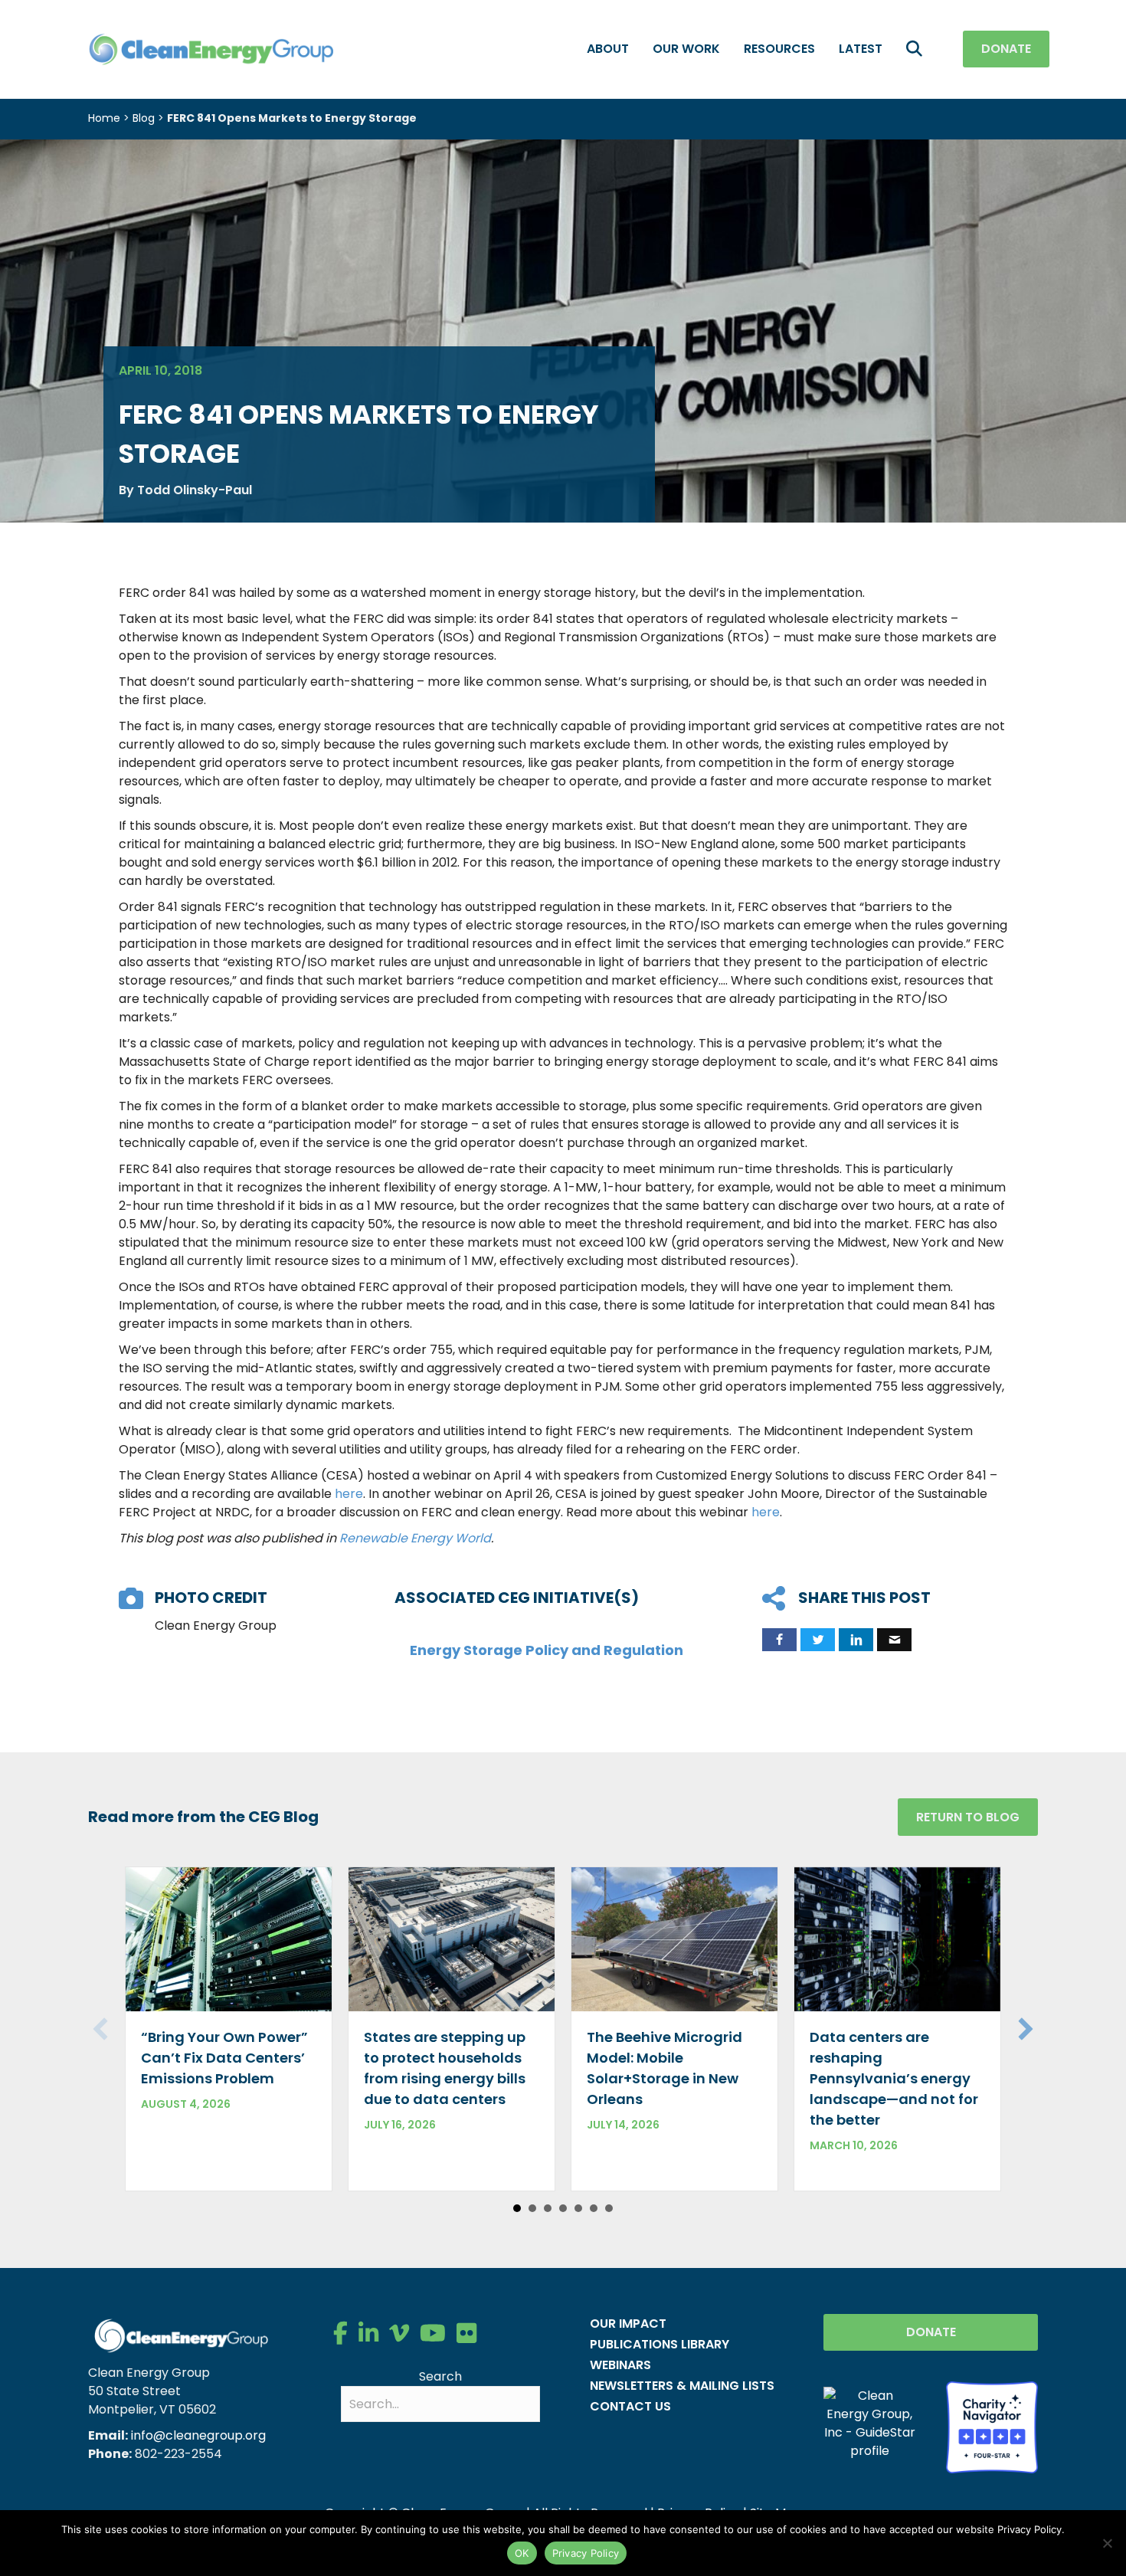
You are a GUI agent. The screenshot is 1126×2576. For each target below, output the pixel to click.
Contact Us (630, 2406)
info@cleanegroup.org (198, 2435)
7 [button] (609, 2208)
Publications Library (660, 2344)
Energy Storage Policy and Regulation (547, 1650)
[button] (917, 49)
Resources (779, 49)
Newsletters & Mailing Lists (682, 2386)
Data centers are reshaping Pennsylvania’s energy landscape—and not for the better (894, 2078)
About (608, 49)
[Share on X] (818, 1640)
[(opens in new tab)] (992, 2426)
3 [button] (548, 2208)
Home (104, 118)
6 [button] (594, 2208)
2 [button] (532, 2208)
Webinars (620, 2365)
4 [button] (563, 2208)
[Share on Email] (894, 1640)
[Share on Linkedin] (856, 1640)
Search (440, 2376)
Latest (861, 49)
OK (522, 2553)
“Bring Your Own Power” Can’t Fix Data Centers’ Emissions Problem (224, 2058)
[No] (1107, 2543)
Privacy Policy (586, 2553)
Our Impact (628, 2324)
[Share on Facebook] (779, 1640)
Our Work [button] (686, 49)
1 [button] (517, 2208)
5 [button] (578, 2208)
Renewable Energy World (415, 1538)
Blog (144, 118)
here (349, 1494)
